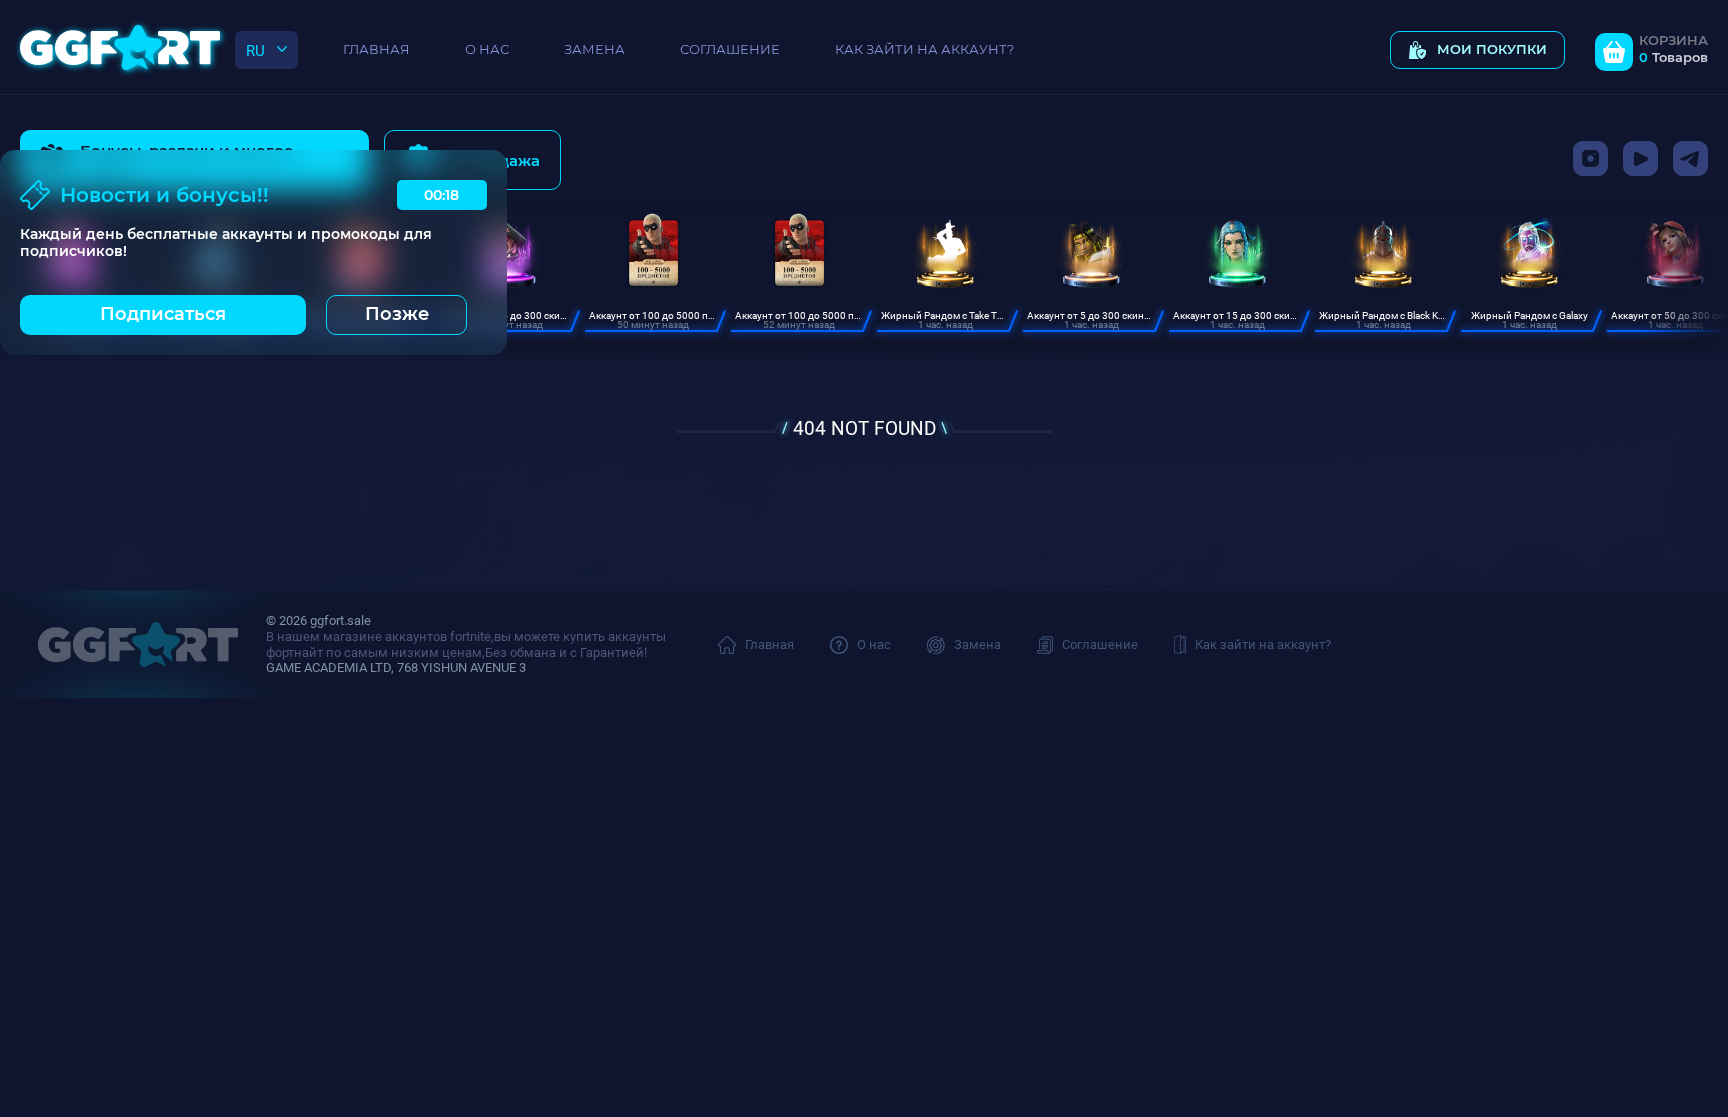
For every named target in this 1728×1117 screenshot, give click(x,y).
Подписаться (163, 314)
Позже (397, 314)
